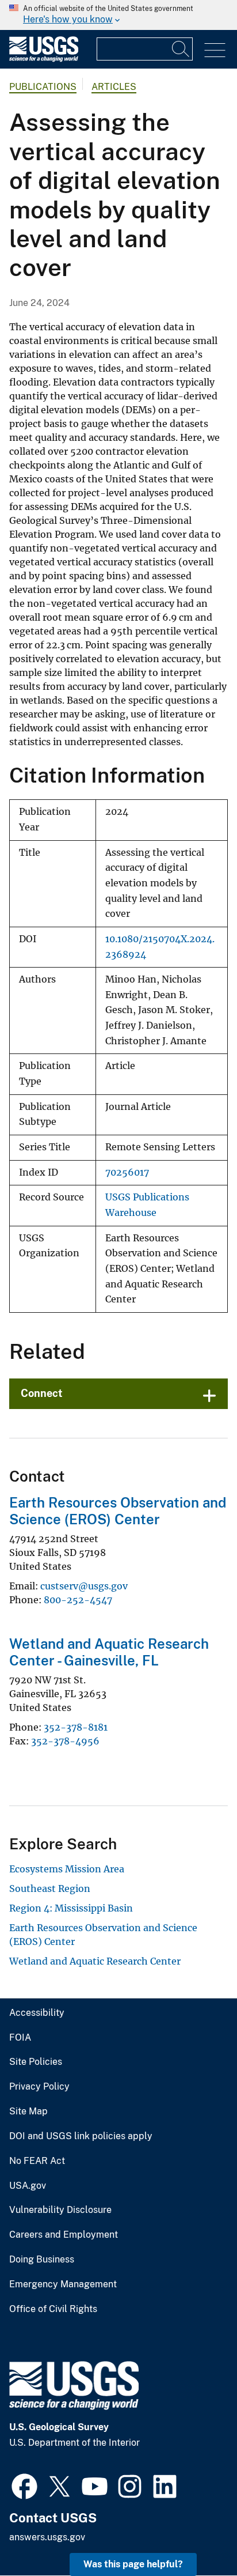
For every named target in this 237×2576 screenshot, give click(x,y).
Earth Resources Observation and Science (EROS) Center (118, 1511)
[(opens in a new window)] (24, 2485)
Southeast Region (50, 1888)
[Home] (44, 59)
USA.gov (28, 2186)
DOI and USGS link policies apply (81, 2136)
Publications (43, 87)
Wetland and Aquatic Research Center (95, 1961)
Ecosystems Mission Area (67, 1869)
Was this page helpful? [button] (133, 2564)
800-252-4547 (78, 1600)
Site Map (28, 2112)
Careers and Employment (64, 2235)
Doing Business (42, 2260)
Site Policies (36, 2062)
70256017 (127, 1172)
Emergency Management (63, 2284)
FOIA (20, 2038)
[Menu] (215, 50)
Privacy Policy (39, 2087)
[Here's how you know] (118, 15)
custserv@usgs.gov (84, 1586)
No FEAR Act (37, 2161)
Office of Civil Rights (53, 2309)
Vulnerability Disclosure (60, 2210)
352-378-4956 (65, 1741)
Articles (114, 87)
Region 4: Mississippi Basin (71, 1908)
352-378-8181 (76, 1727)
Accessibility (37, 2013)
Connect (42, 1393)
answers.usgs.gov (47, 2537)
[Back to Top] (195, 2534)
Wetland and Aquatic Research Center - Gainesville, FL (109, 1652)
